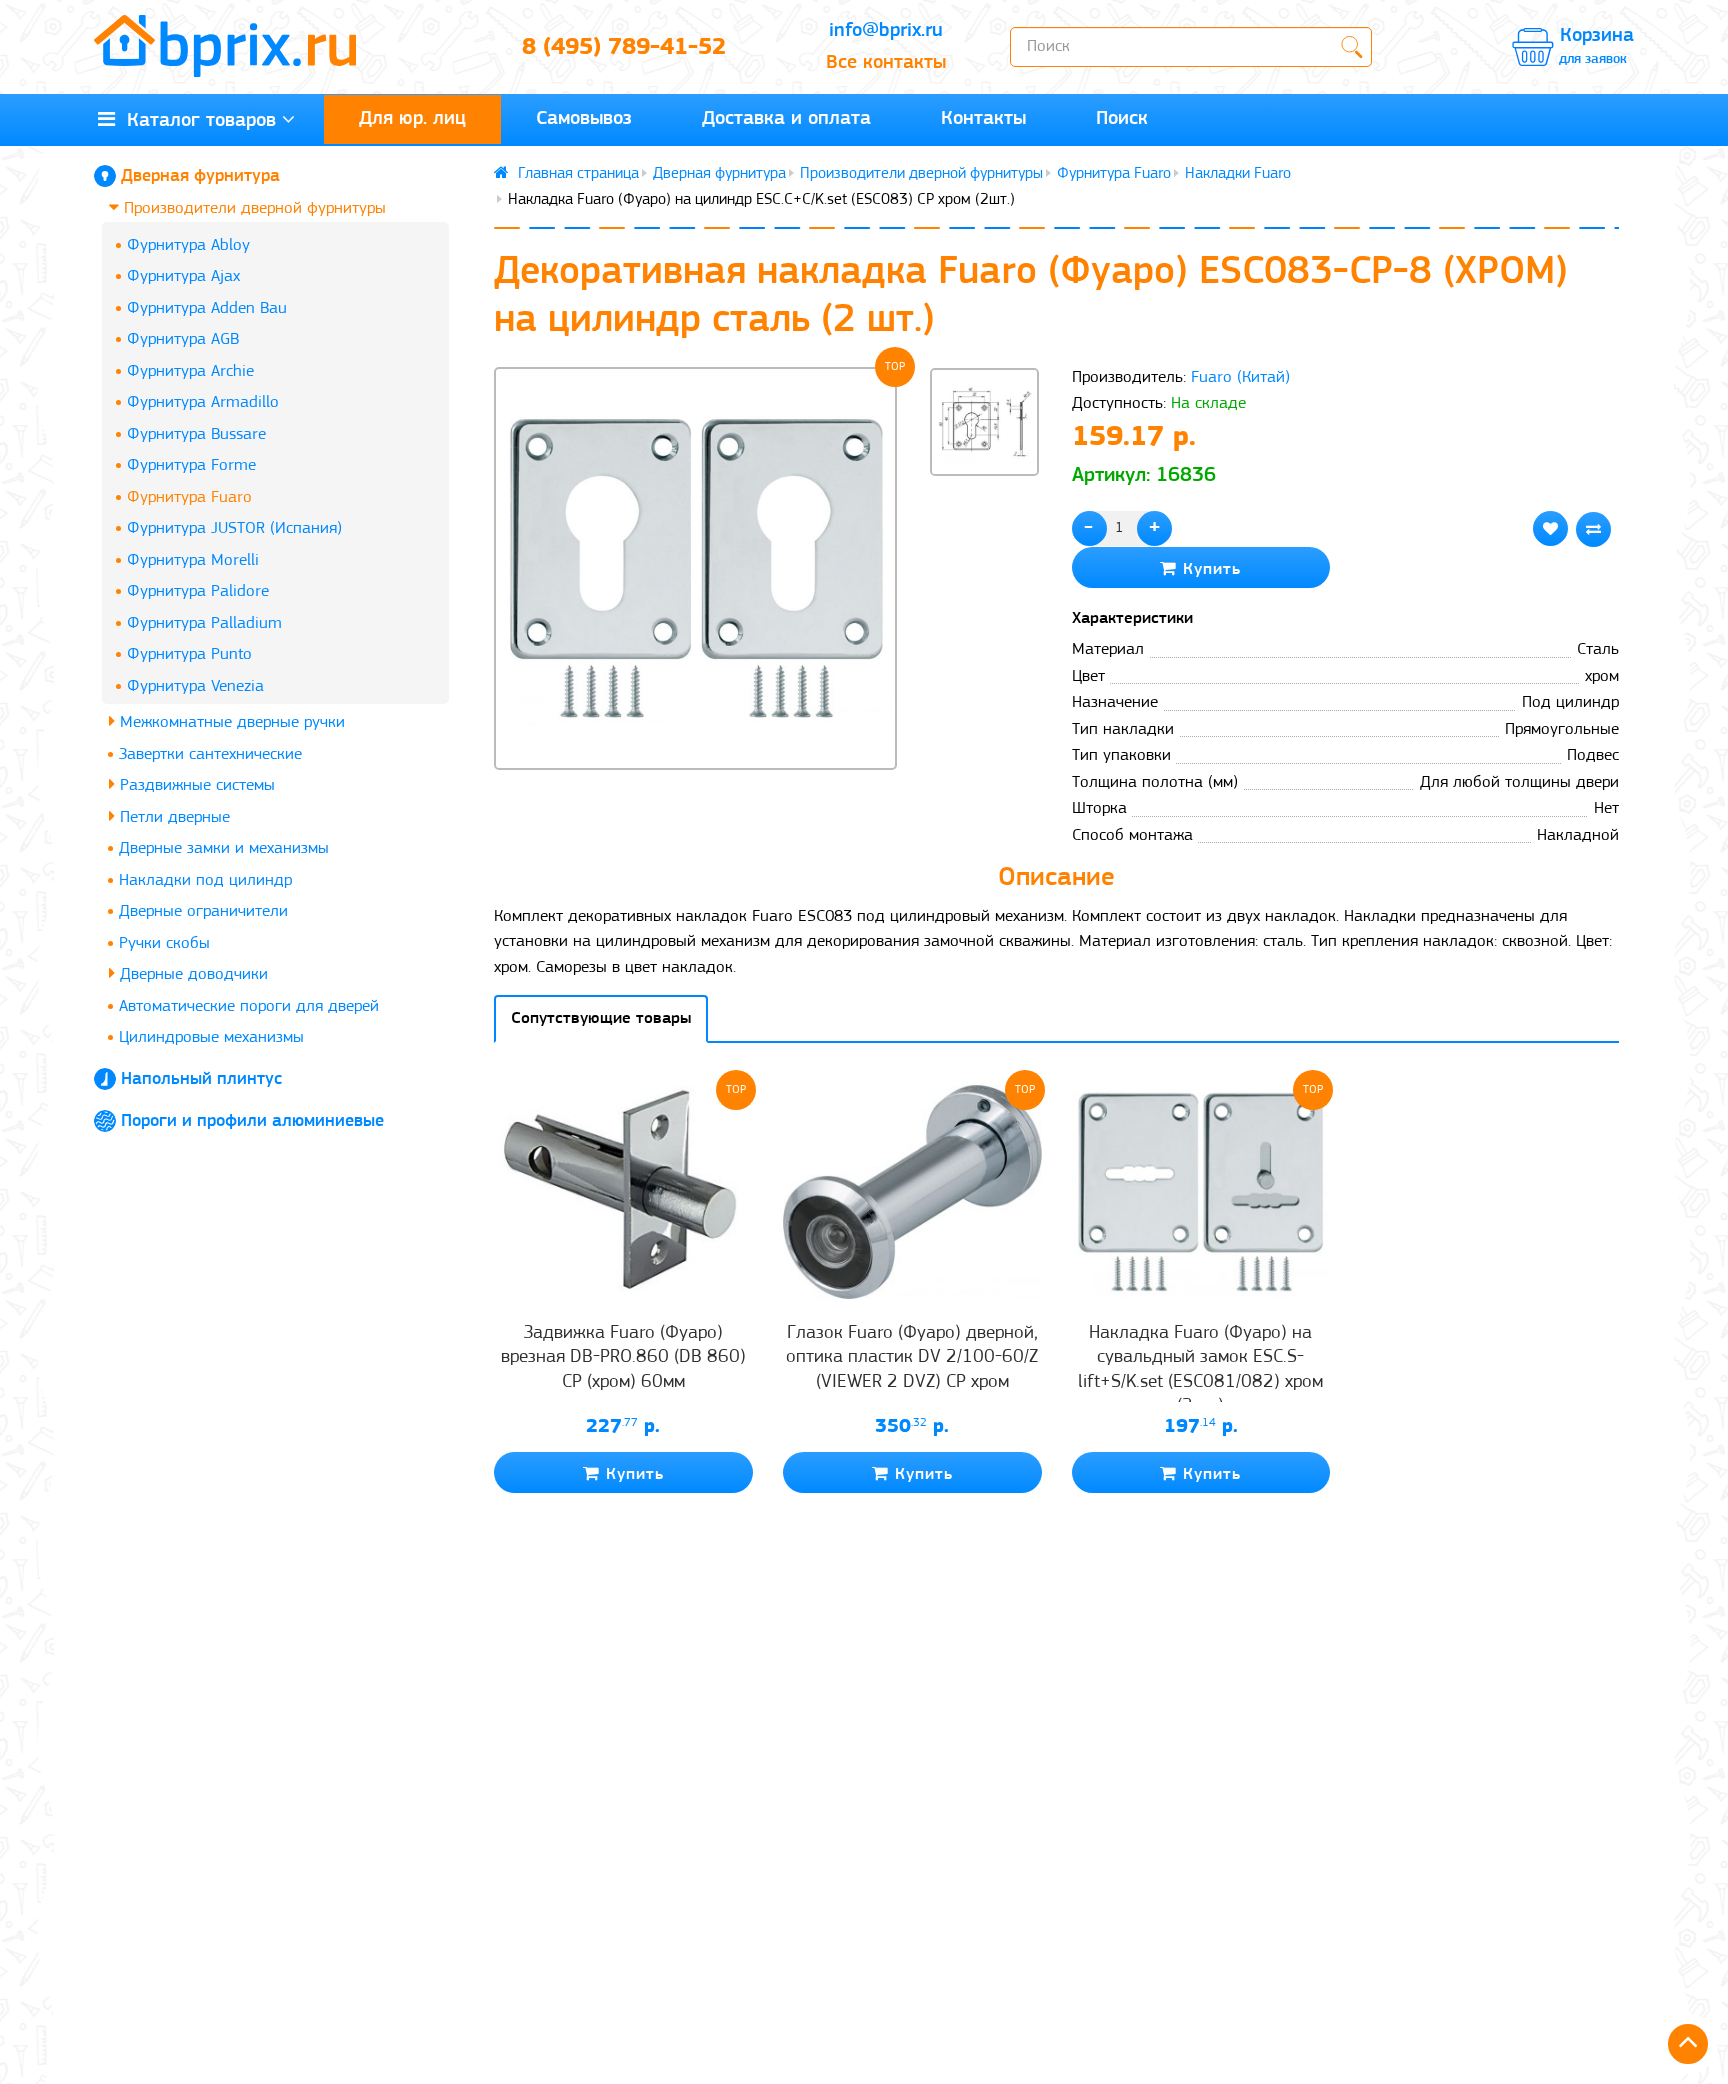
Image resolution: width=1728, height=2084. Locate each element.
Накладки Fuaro (1238, 174)
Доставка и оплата (786, 119)
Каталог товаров (195, 121)
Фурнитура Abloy (188, 245)
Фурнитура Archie (190, 371)
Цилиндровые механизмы (211, 1037)
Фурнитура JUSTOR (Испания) (234, 528)
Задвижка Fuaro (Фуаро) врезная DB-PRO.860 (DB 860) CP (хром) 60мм (623, 1358)
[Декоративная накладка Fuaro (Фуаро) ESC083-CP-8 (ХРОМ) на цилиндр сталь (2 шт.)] (695, 568)
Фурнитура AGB (183, 339)
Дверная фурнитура (200, 177)
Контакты (983, 119)
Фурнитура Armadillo (203, 402)
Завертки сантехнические (210, 754)
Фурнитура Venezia (195, 686)
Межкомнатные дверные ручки (230, 722)
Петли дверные (172, 817)
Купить (1209, 569)
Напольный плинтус (201, 1080)
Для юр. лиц (412, 119)
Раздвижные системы (195, 785)
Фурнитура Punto (189, 654)
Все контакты (886, 63)
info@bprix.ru (886, 31)
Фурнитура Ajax (183, 276)
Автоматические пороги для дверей (249, 1006)
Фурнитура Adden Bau (207, 308)
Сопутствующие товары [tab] (601, 1018)
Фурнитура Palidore (198, 591)
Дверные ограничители (203, 911)
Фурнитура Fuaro (189, 497)
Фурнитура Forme (191, 465)
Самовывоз (584, 119)
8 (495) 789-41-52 (624, 48)
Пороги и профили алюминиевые (252, 1122)
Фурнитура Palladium (204, 623)
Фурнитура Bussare (196, 434)
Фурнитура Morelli (193, 560)
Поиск (1122, 119)
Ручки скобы (164, 943)
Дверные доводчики (191, 974)
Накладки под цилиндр (205, 880)
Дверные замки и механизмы (224, 848)
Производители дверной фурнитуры (252, 208)
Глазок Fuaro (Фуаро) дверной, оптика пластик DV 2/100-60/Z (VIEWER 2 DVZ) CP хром (912, 1358)
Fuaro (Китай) (1240, 377)
